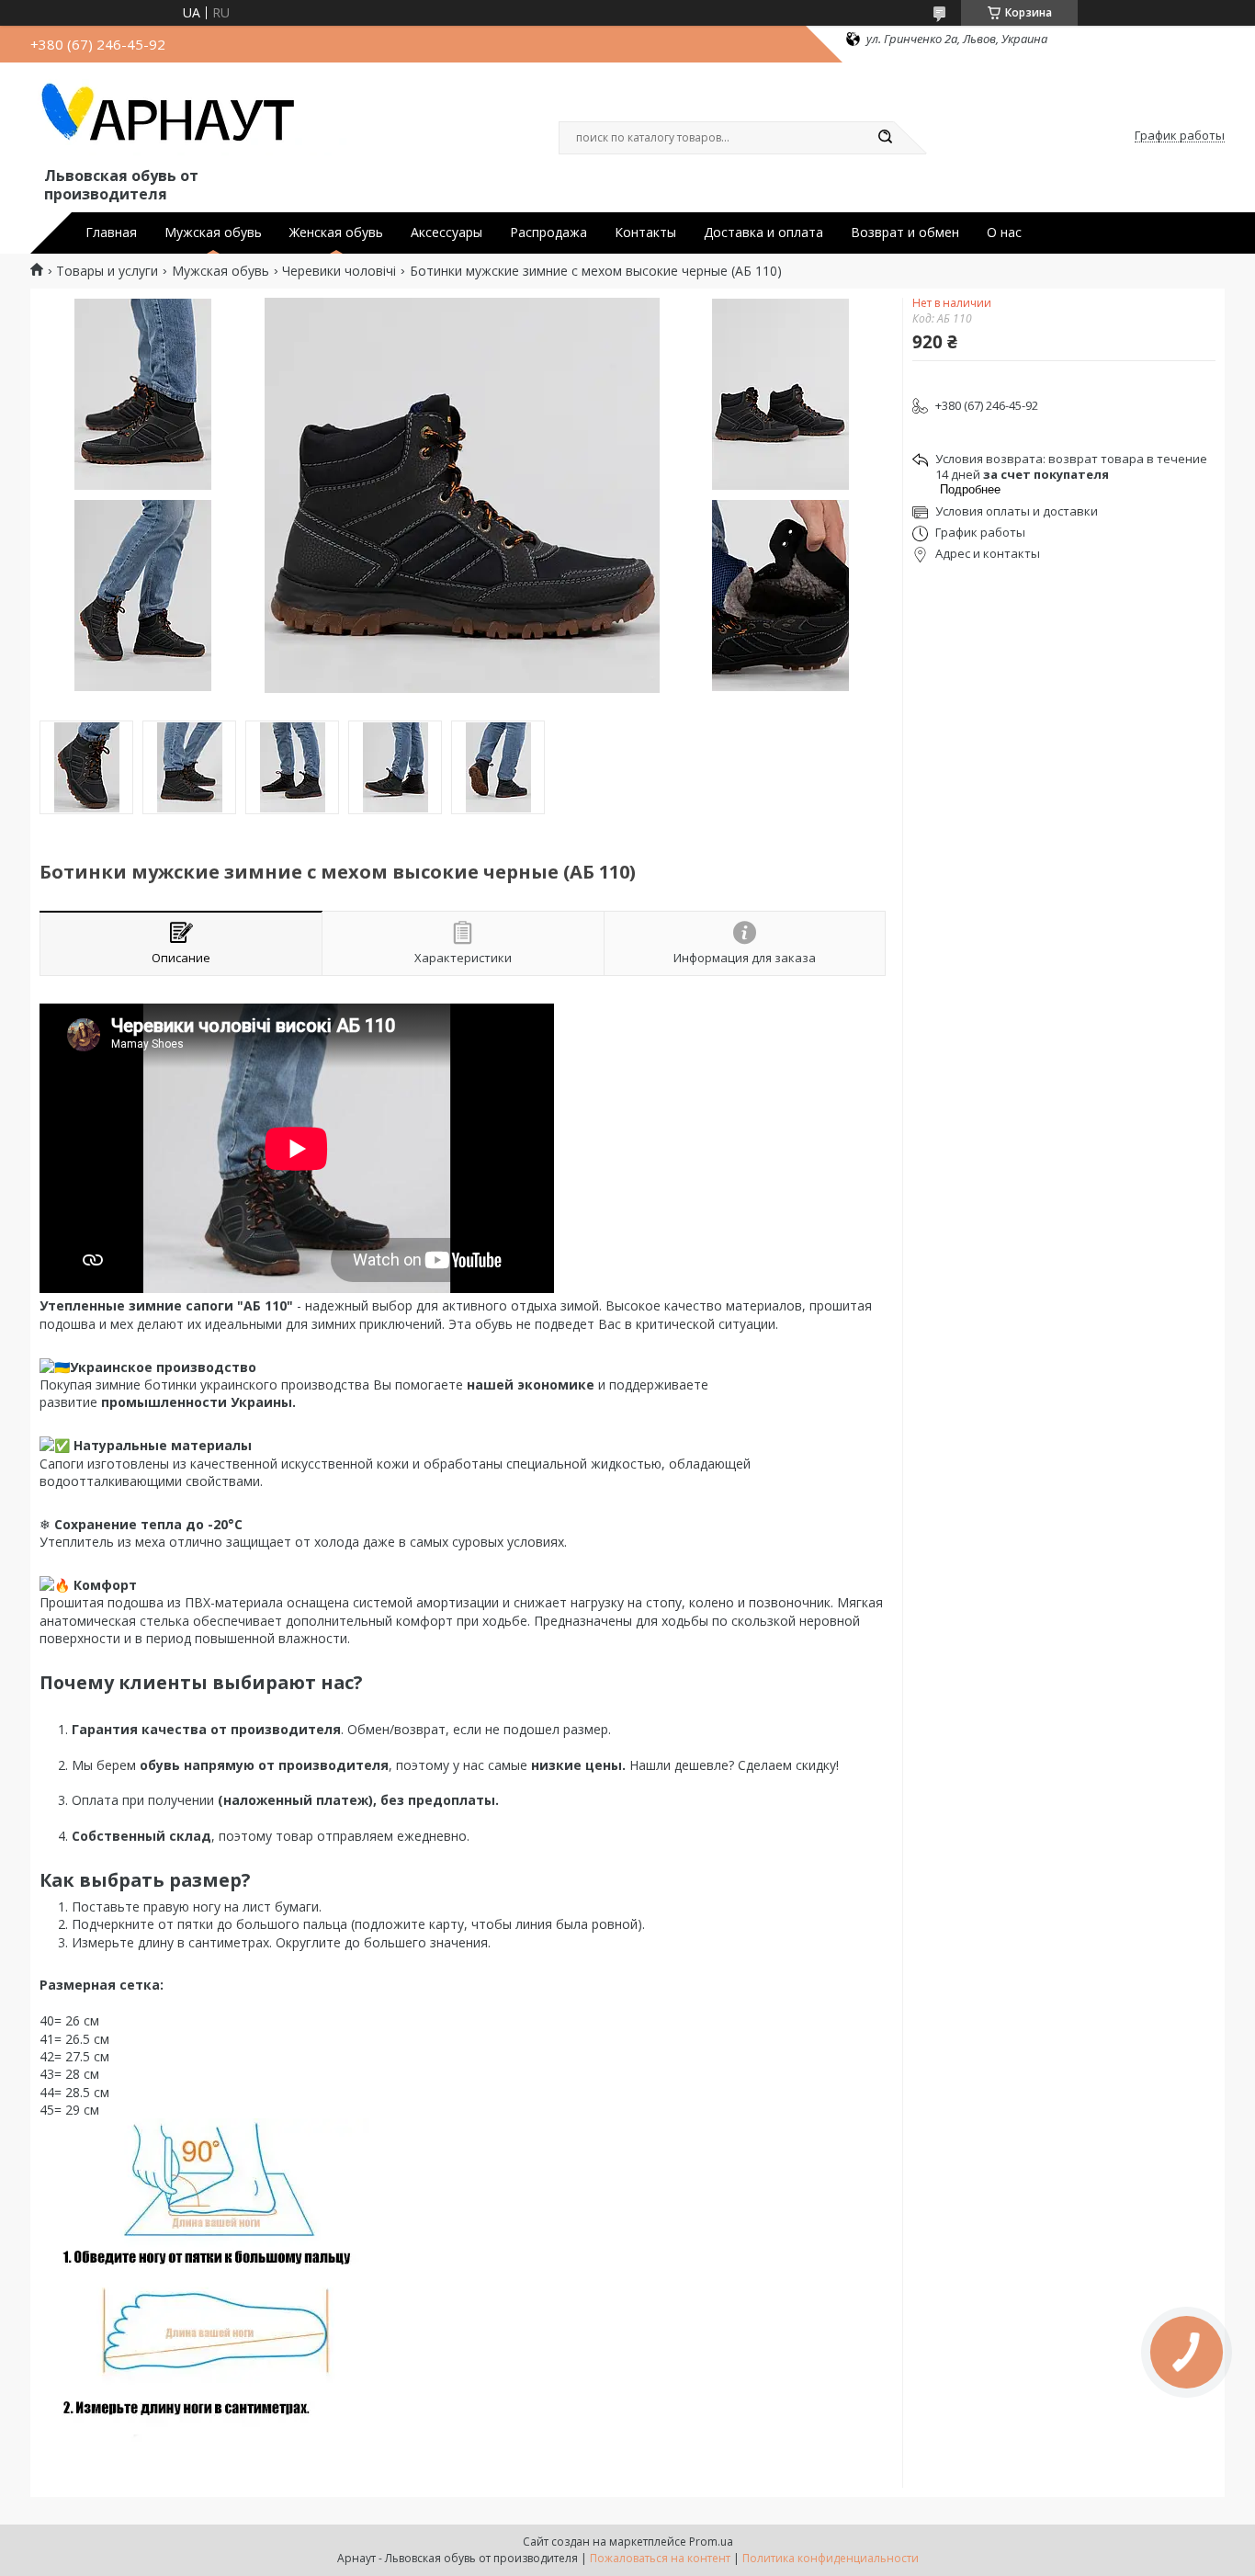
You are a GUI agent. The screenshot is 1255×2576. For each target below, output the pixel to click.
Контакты (645, 233)
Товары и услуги (107, 271)
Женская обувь (336, 233)
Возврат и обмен (905, 233)
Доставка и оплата (763, 233)
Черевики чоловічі (339, 271)
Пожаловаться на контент (660, 2558)
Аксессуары (447, 233)
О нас (1004, 233)
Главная (111, 233)
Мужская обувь (213, 233)
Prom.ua (711, 2542)
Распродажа (548, 233)
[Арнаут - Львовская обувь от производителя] (191, 118)
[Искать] (885, 138)
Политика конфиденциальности (831, 2558)
